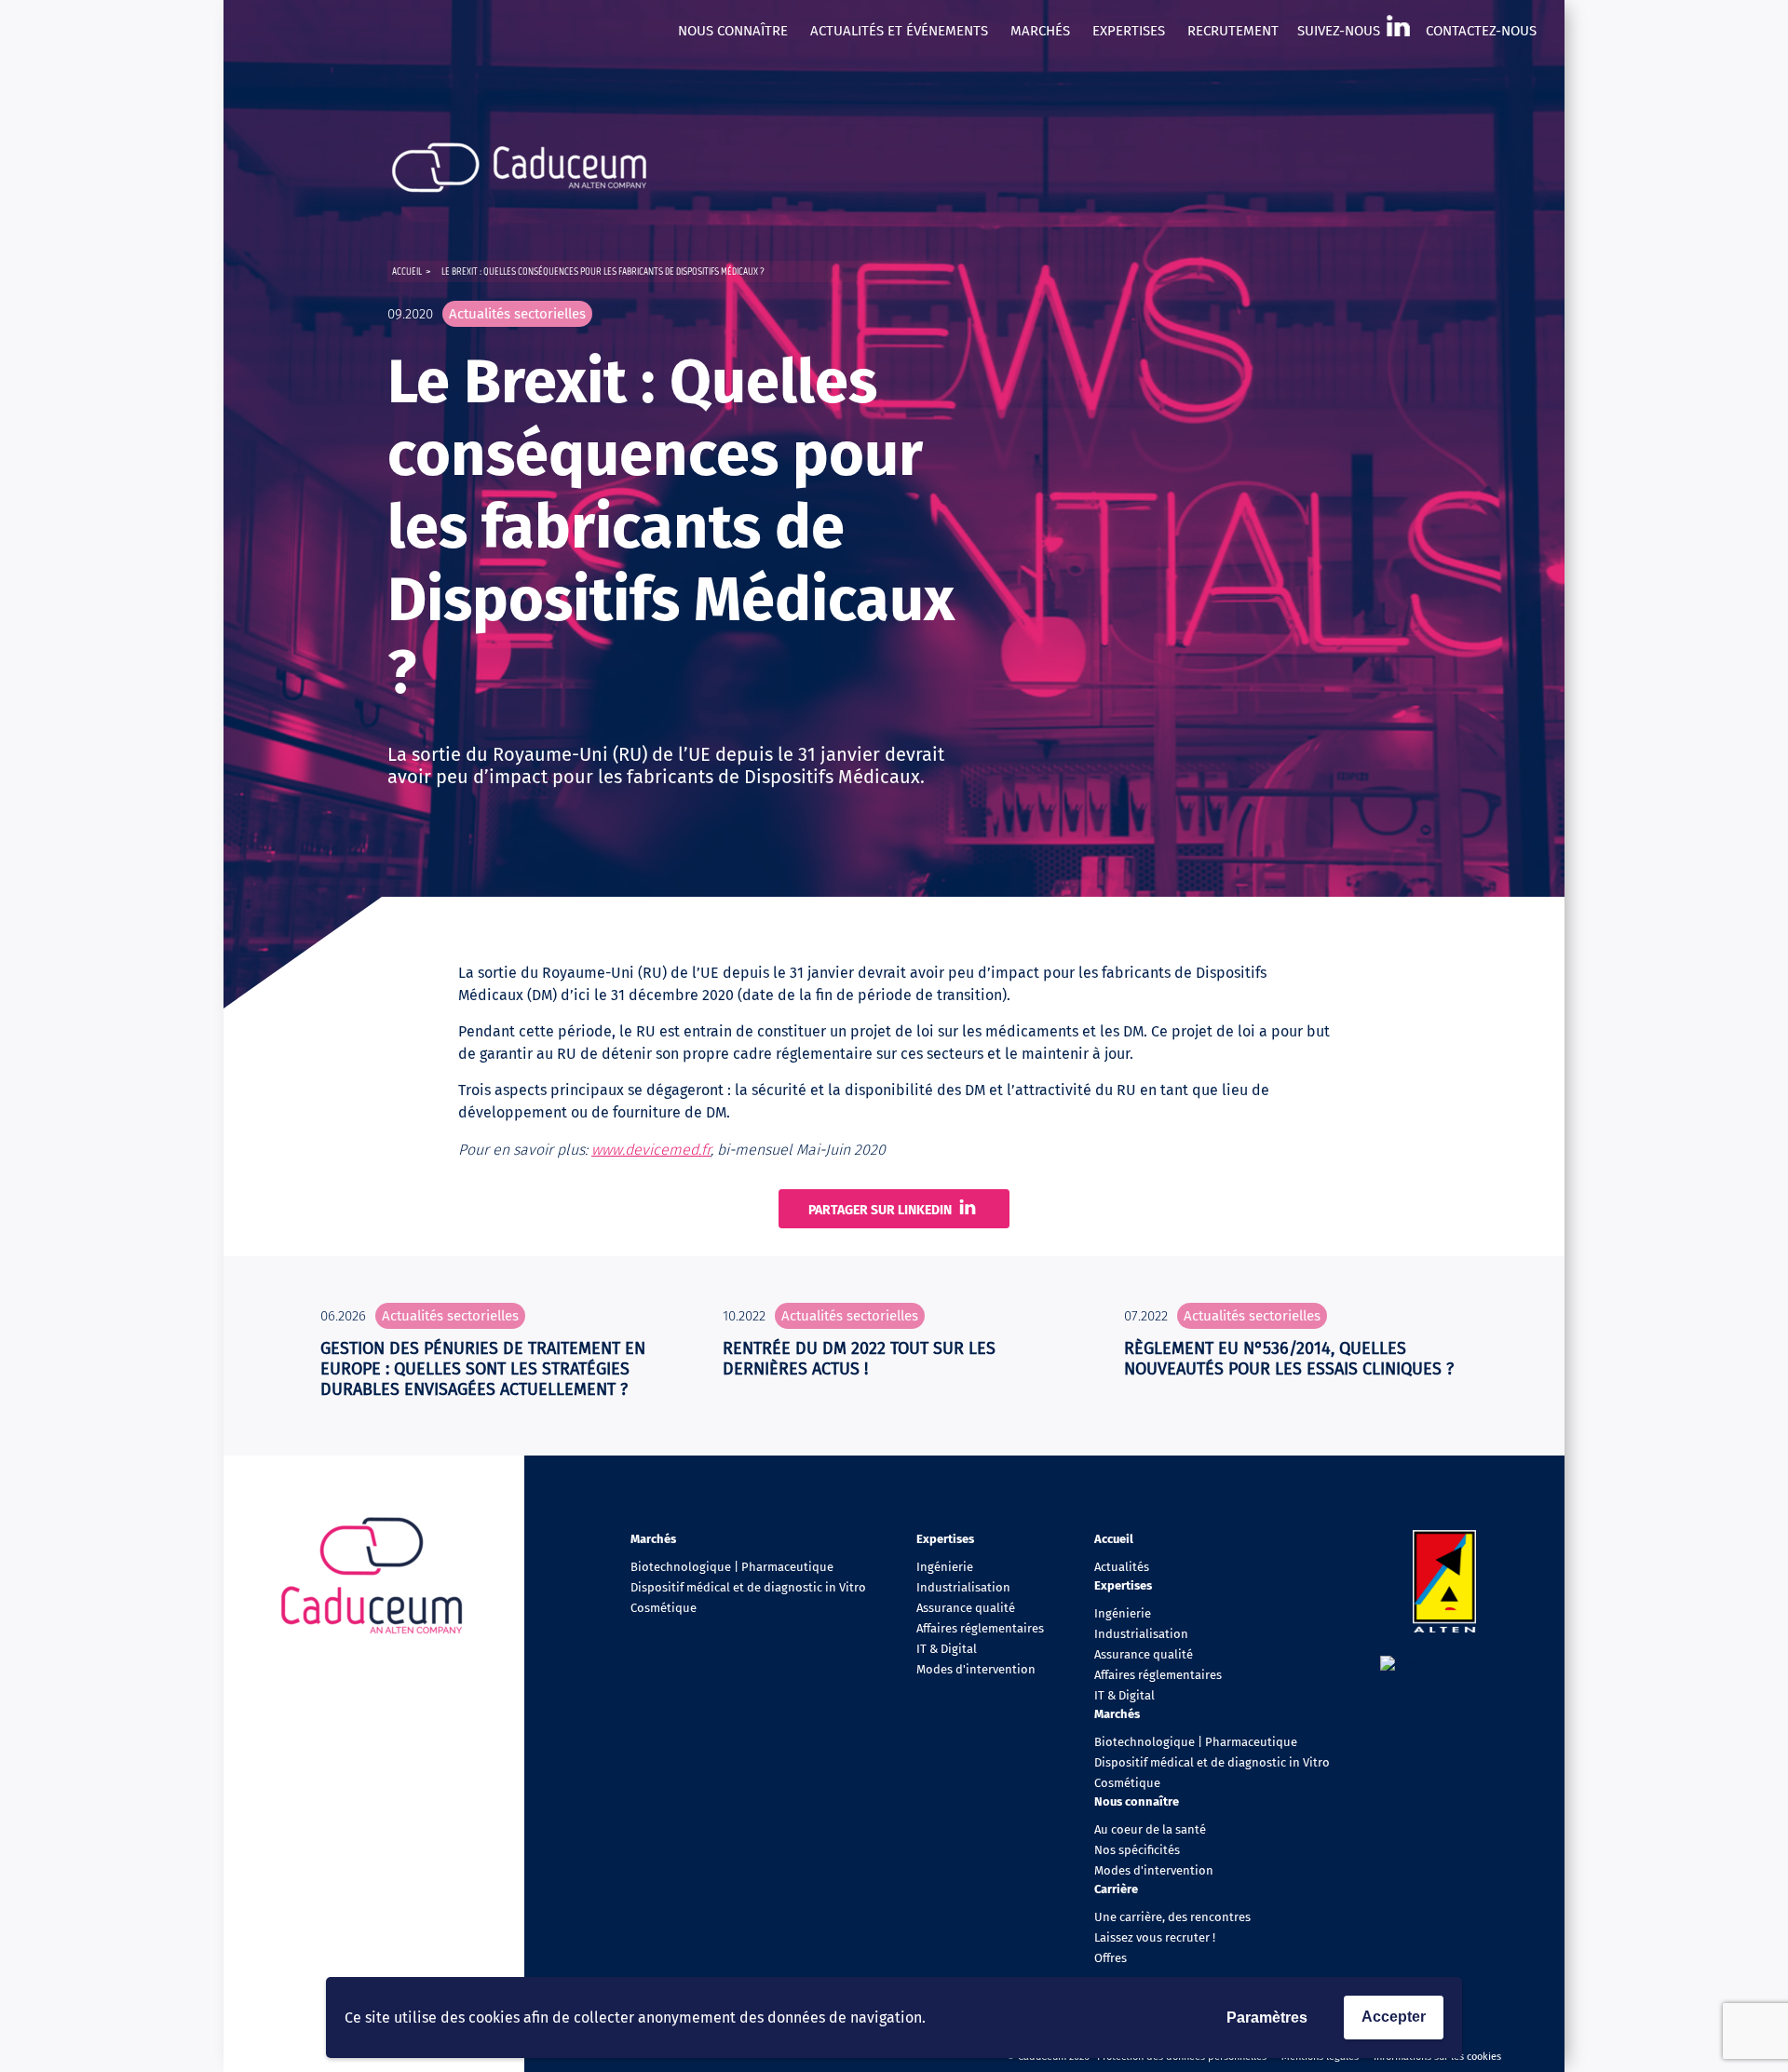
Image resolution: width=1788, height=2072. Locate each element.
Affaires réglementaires (980, 1628)
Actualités (1122, 1567)
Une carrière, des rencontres (1172, 1917)
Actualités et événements (899, 31)
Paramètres (1267, 2018)
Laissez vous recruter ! (1155, 1937)
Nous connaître (733, 31)
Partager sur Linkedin (880, 1210)
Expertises (1129, 31)
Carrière (1116, 1889)
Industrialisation (963, 1587)
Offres (1111, 1958)
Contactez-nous (1481, 31)
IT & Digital (947, 1649)
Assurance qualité (966, 1608)
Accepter (1394, 2017)
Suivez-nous (1339, 31)
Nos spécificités (1137, 1850)
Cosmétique (664, 1608)
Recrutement (1233, 31)
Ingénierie (945, 1567)
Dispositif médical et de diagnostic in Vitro (748, 1587)
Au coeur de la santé (1150, 1829)
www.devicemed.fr (651, 1150)
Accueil (407, 271)
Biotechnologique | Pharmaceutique (732, 1567)
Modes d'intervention (976, 1669)
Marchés (1040, 31)
